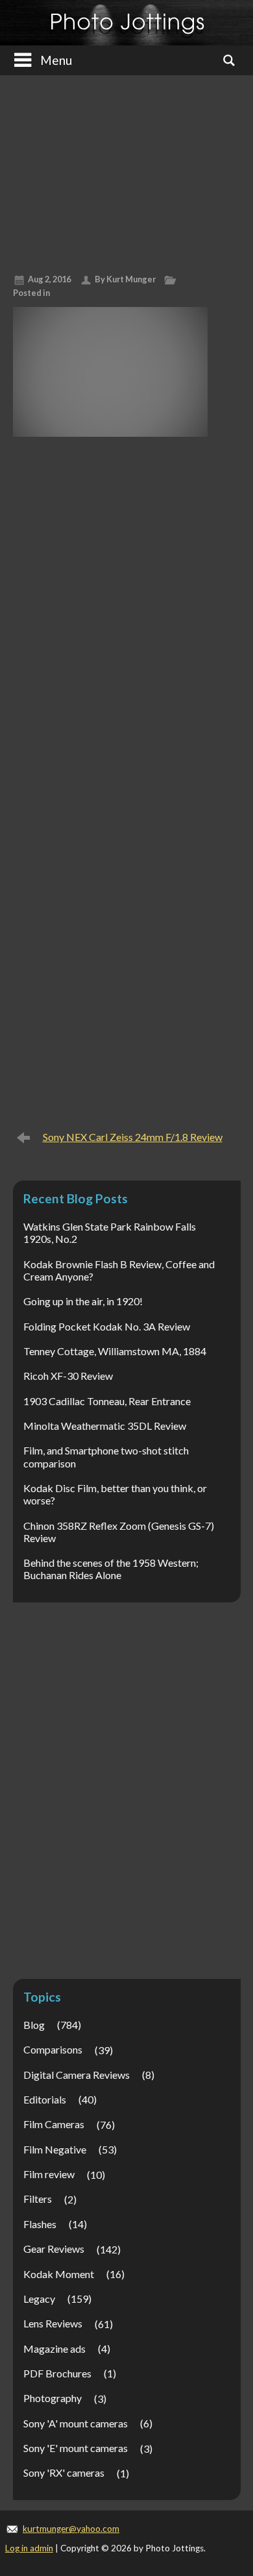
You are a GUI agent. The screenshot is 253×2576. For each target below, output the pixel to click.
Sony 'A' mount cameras (76, 2423)
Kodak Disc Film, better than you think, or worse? (115, 1494)
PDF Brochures (57, 2373)
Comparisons (53, 2049)
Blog (34, 2025)
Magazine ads (54, 2349)
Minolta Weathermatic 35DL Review (105, 1426)
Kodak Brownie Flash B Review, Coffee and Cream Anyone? (119, 1270)
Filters (38, 2199)
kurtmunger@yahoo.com (71, 2529)
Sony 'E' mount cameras (76, 2448)
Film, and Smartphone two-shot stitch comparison (106, 1456)
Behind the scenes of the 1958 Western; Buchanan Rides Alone (111, 1569)
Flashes (40, 2224)
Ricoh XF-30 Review (68, 1376)
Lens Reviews (53, 2323)
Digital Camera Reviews (77, 2075)
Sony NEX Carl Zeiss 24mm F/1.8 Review (133, 1137)
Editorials (45, 2099)
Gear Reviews (54, 2249)
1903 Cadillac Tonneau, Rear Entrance (107, 1401)
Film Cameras (54, 2124)
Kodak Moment (59, 2274)
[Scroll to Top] (223, 2430)
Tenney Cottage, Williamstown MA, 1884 (115, 1351)
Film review (49, 2174)
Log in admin (29, 2548)
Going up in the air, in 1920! (83, 1301)
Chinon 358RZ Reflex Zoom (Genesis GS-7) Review (119, 1532)
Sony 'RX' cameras (64, 2472)
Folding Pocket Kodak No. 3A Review (107, 1326)
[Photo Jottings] (127, 23)
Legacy (39, 2299)
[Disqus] (127, 613)
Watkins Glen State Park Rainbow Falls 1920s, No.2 (110, 1233)
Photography (53, 2398)
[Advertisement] (126, 169)
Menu (56, 60)
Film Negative (55, 2149)
